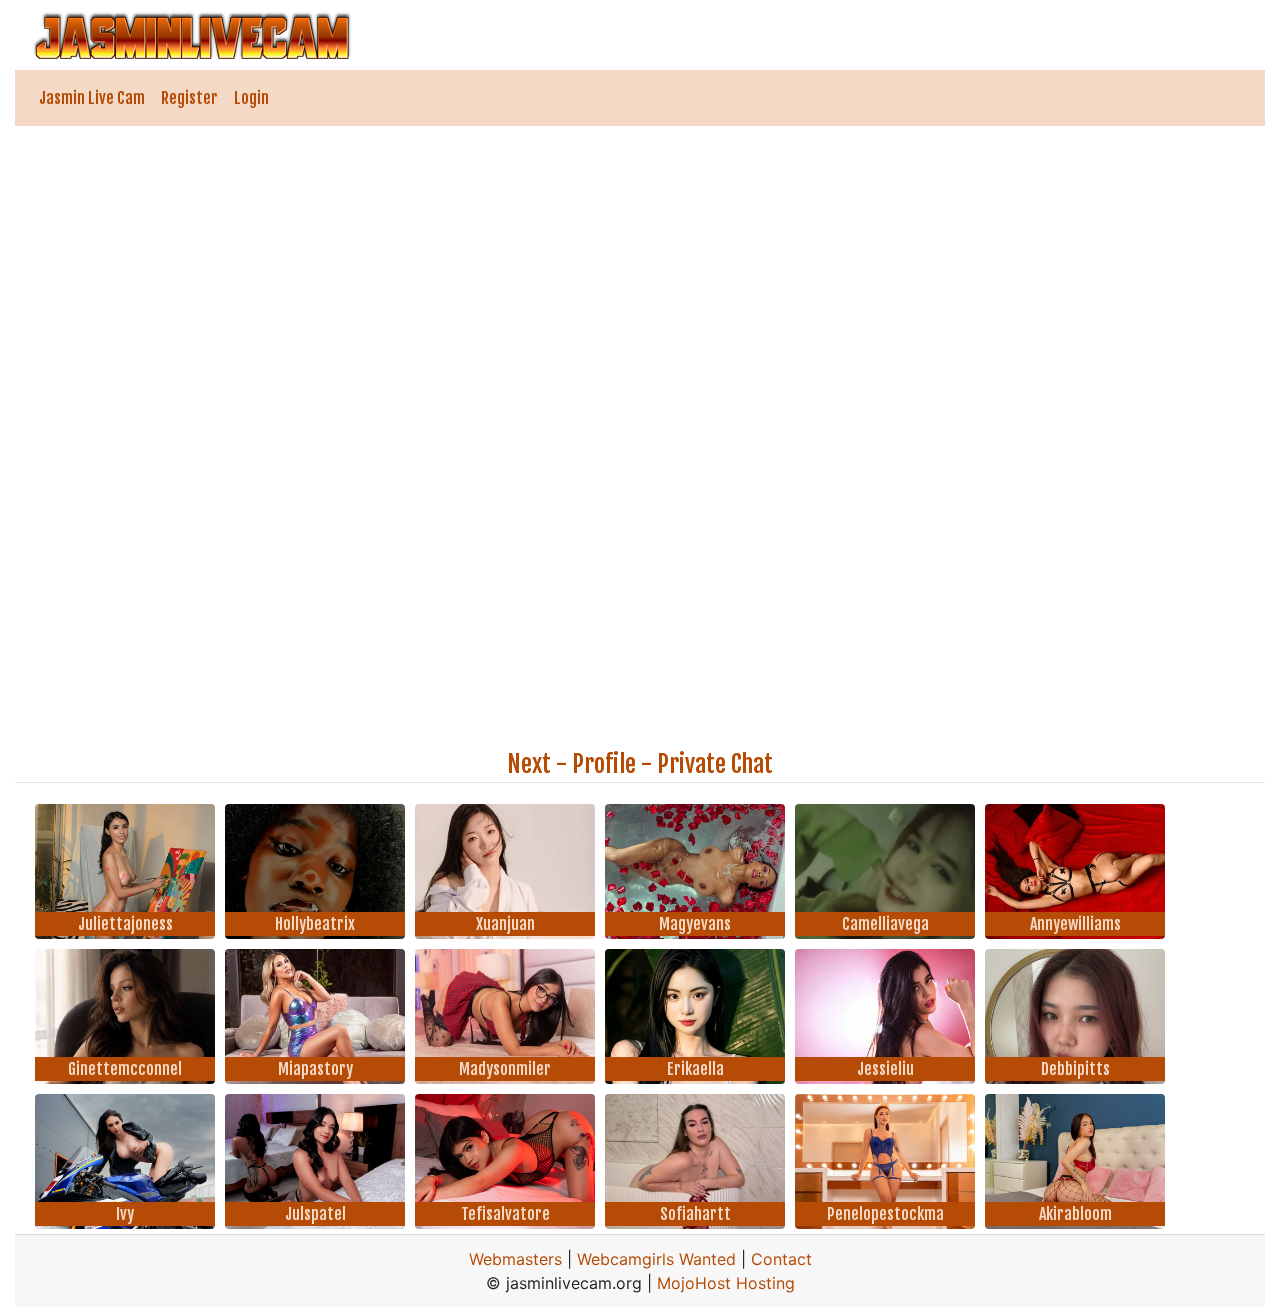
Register (189, 98)
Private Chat (715, 764)
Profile (604, 764)
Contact (781, 1259)
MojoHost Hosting (726, 1283)
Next (529, 764)
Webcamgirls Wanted (656, 1259)
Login (251, 98)
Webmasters (515, 1259)
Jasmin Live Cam (92, 98)
